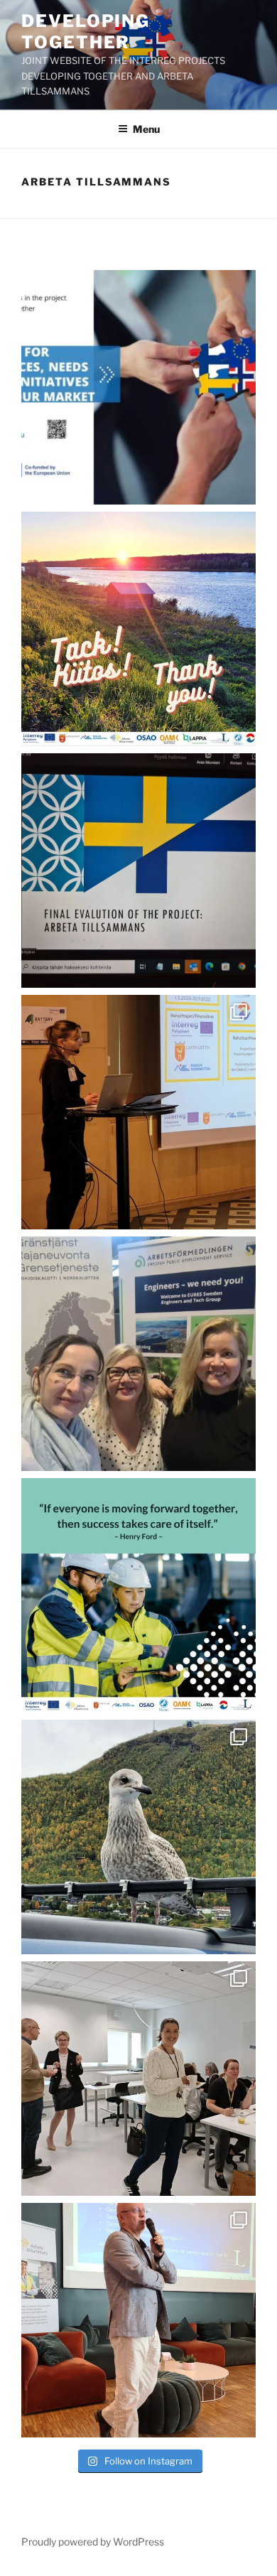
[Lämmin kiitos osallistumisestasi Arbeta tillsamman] (138, 1595)
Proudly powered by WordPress (93, 2542)
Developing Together (86, 32)
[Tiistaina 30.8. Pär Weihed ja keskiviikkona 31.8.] (138, 2320)
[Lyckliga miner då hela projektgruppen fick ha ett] (138, 2079)
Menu (146, 129)
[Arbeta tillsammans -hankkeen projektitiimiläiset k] (138, 1837)
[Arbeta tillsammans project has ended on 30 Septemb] (138, 629)
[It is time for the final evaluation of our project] (138, 871)
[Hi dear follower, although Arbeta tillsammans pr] (138, 387)
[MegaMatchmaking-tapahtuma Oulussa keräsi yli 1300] (138, 1354)
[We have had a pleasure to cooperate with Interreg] (138, 1112)
